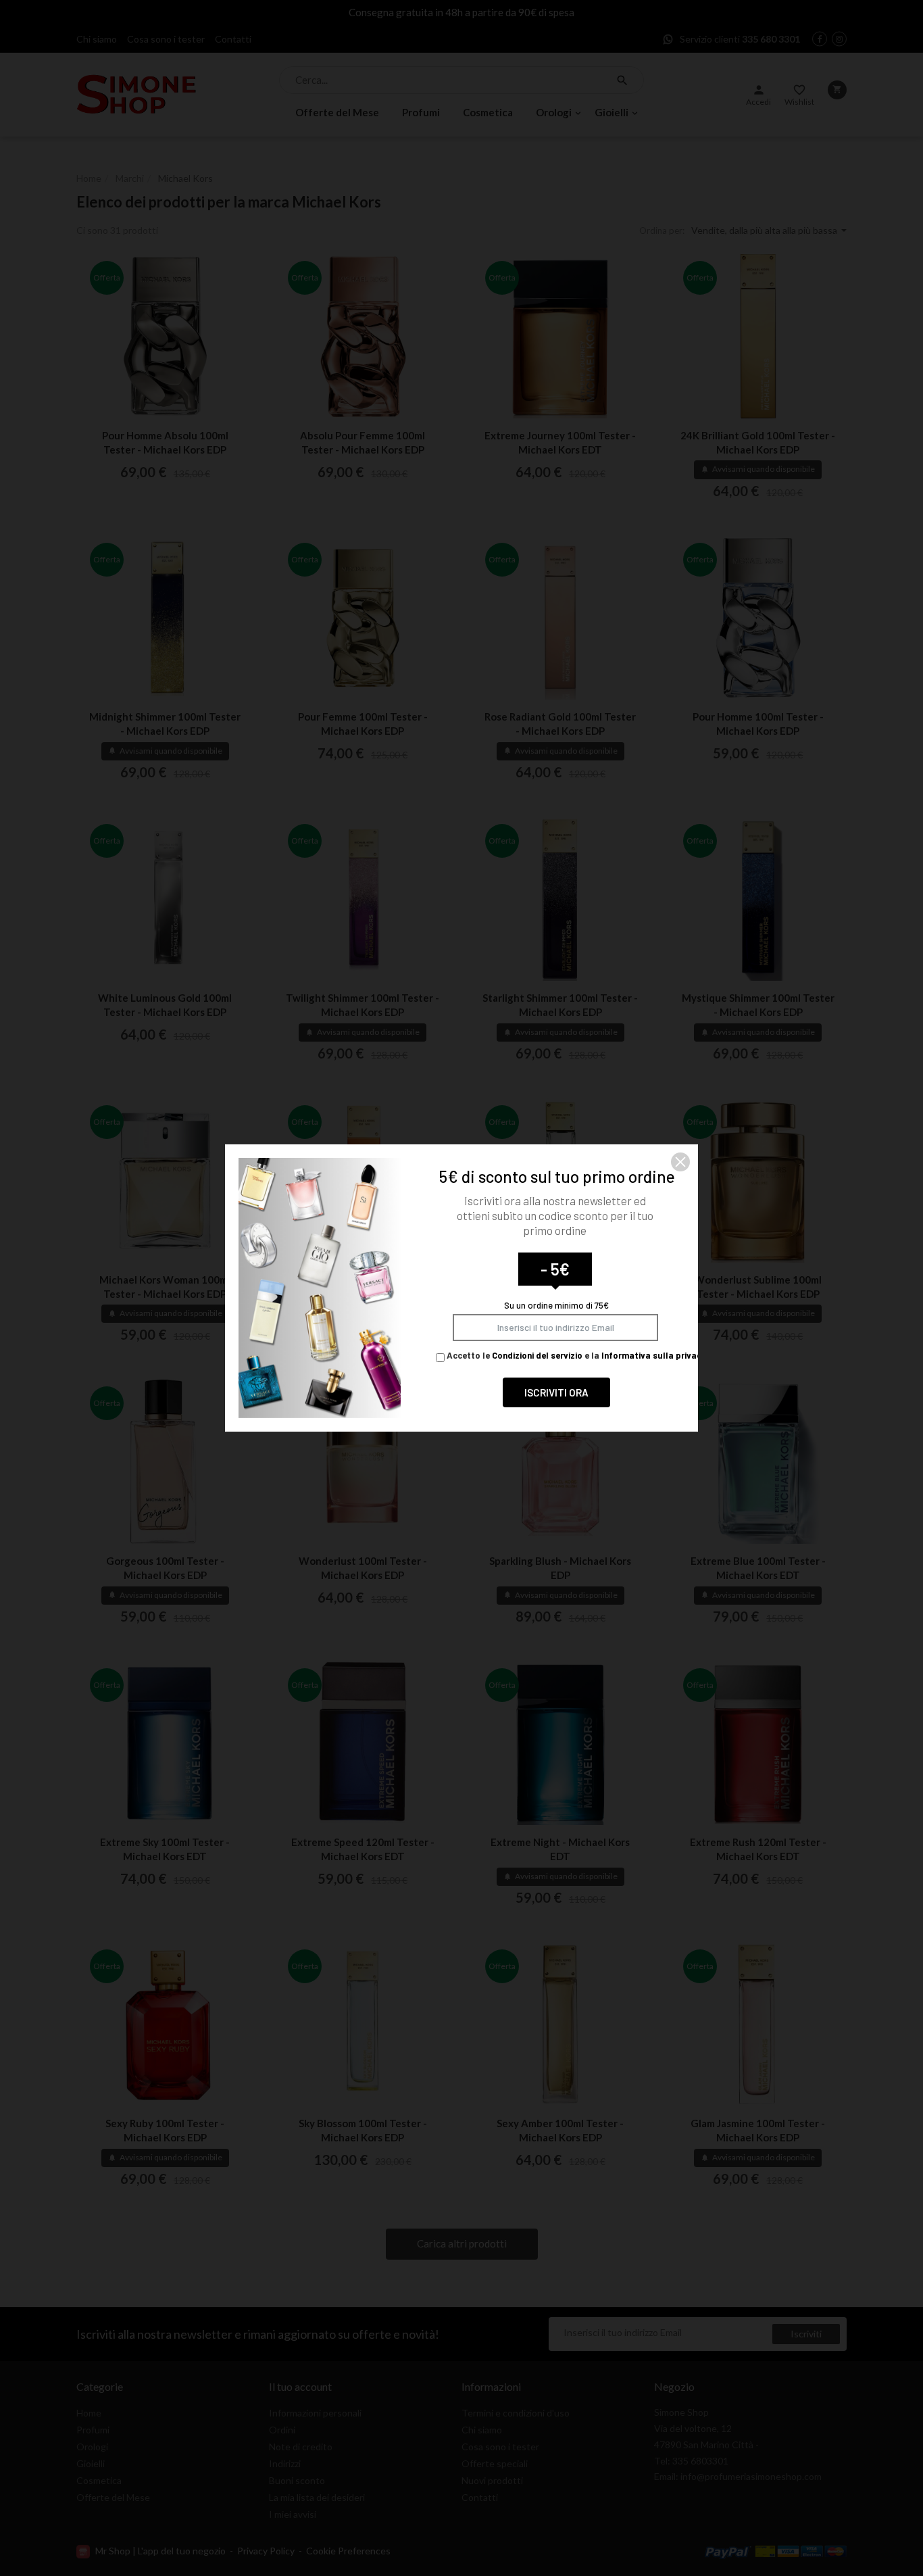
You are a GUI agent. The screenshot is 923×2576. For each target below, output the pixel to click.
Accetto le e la (575, 1355)
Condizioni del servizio (537, 1355)
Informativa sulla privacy (654, 1355)
